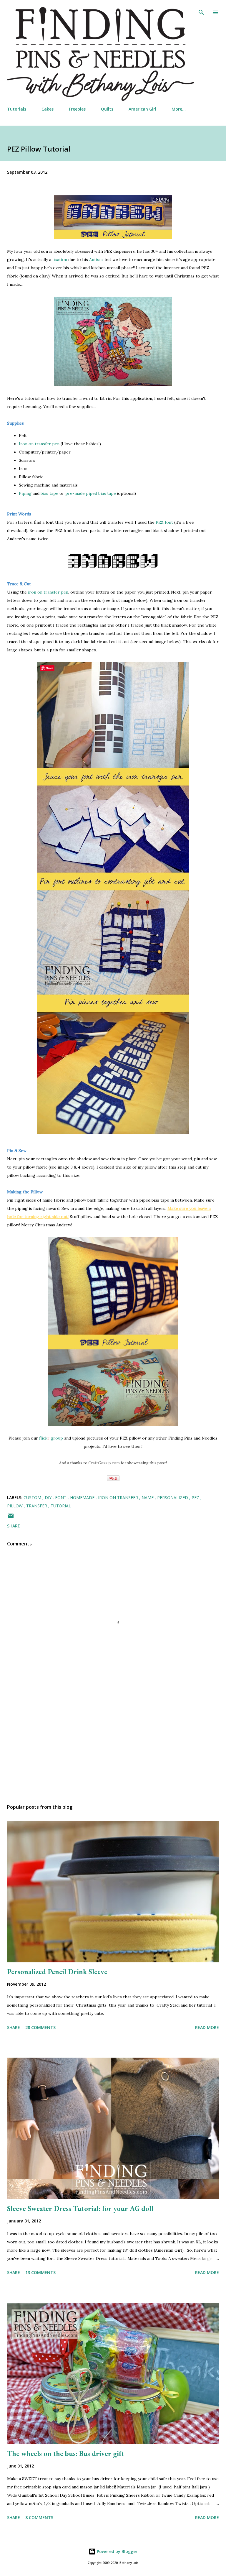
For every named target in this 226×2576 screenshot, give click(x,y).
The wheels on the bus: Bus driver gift (66, 2453)
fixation (60, 259)
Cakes (48, 109)
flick (43, 1438)
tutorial (61, 1506)
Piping (26, 493)
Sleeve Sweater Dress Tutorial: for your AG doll (80, 2208)
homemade (83, 1498)
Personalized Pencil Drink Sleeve (57, 1972)
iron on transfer (119, 1498)
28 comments (40, 2027)
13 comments (40, 2272)
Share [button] (14, 1526)
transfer (37, 1506)
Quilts (107, 109)
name (148, 1498)
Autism (96, 259)
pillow (15, 1506)
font (61, 1498)
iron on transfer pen (48, 592)
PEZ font (164, 522)
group (55, 1438)
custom (33, 1498)
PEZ (196, 1498)
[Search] (201, 11)
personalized (173, 1498)
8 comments (39, 2517)
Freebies (77, 109)
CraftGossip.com (104, 1463)
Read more (207, 2027)
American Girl (142, 109)
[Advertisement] (113, 1744)
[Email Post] (11, 1518)
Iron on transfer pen (39, 444)
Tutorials (17, 109)
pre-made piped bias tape (90, 493)
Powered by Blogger (117, 2551)
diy (49, 1498)
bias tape (49, 493)
